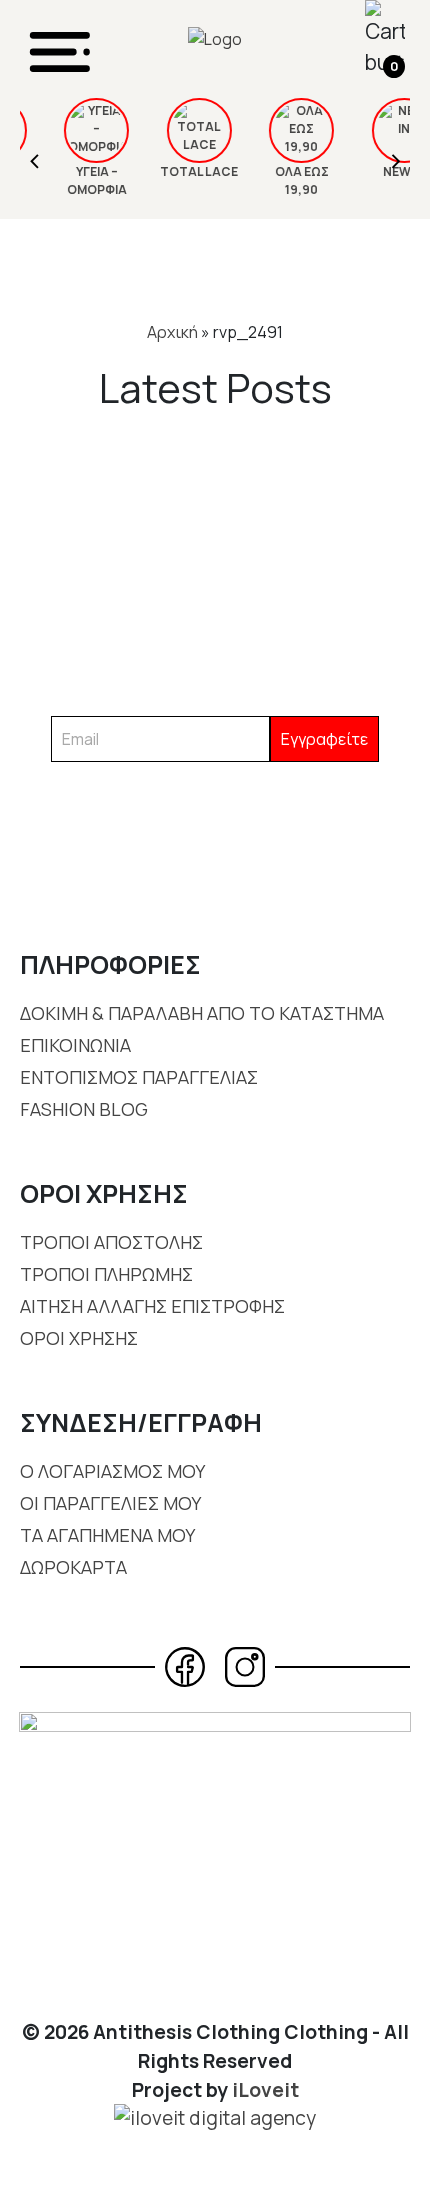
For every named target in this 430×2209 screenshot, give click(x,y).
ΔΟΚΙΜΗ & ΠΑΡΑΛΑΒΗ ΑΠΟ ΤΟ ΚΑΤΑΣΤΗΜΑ (202, 1013)
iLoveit (265, 2090)
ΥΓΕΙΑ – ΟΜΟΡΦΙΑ (76, 180)
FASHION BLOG (84, 1109)
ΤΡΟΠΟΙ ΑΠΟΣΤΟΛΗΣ (111, 1242)
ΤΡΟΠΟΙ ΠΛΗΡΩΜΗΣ (106, 1274)
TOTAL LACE (178, 171)
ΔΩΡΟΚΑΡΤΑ (73, 1567)
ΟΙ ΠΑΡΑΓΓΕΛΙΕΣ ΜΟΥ (110, 1503)
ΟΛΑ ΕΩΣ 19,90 (281, 180)
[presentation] (35, 158)
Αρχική (172, 332)
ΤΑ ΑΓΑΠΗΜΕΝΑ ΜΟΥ (107, 1535)
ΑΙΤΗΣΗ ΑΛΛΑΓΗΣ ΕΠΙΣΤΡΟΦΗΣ (152, 1306)
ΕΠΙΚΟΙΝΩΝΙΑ (75, 1045)
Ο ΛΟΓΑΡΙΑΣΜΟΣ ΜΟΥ (112, 1471)
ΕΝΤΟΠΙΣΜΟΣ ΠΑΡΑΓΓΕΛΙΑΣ (139, 1077)
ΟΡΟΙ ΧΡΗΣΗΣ (79, 1338)
